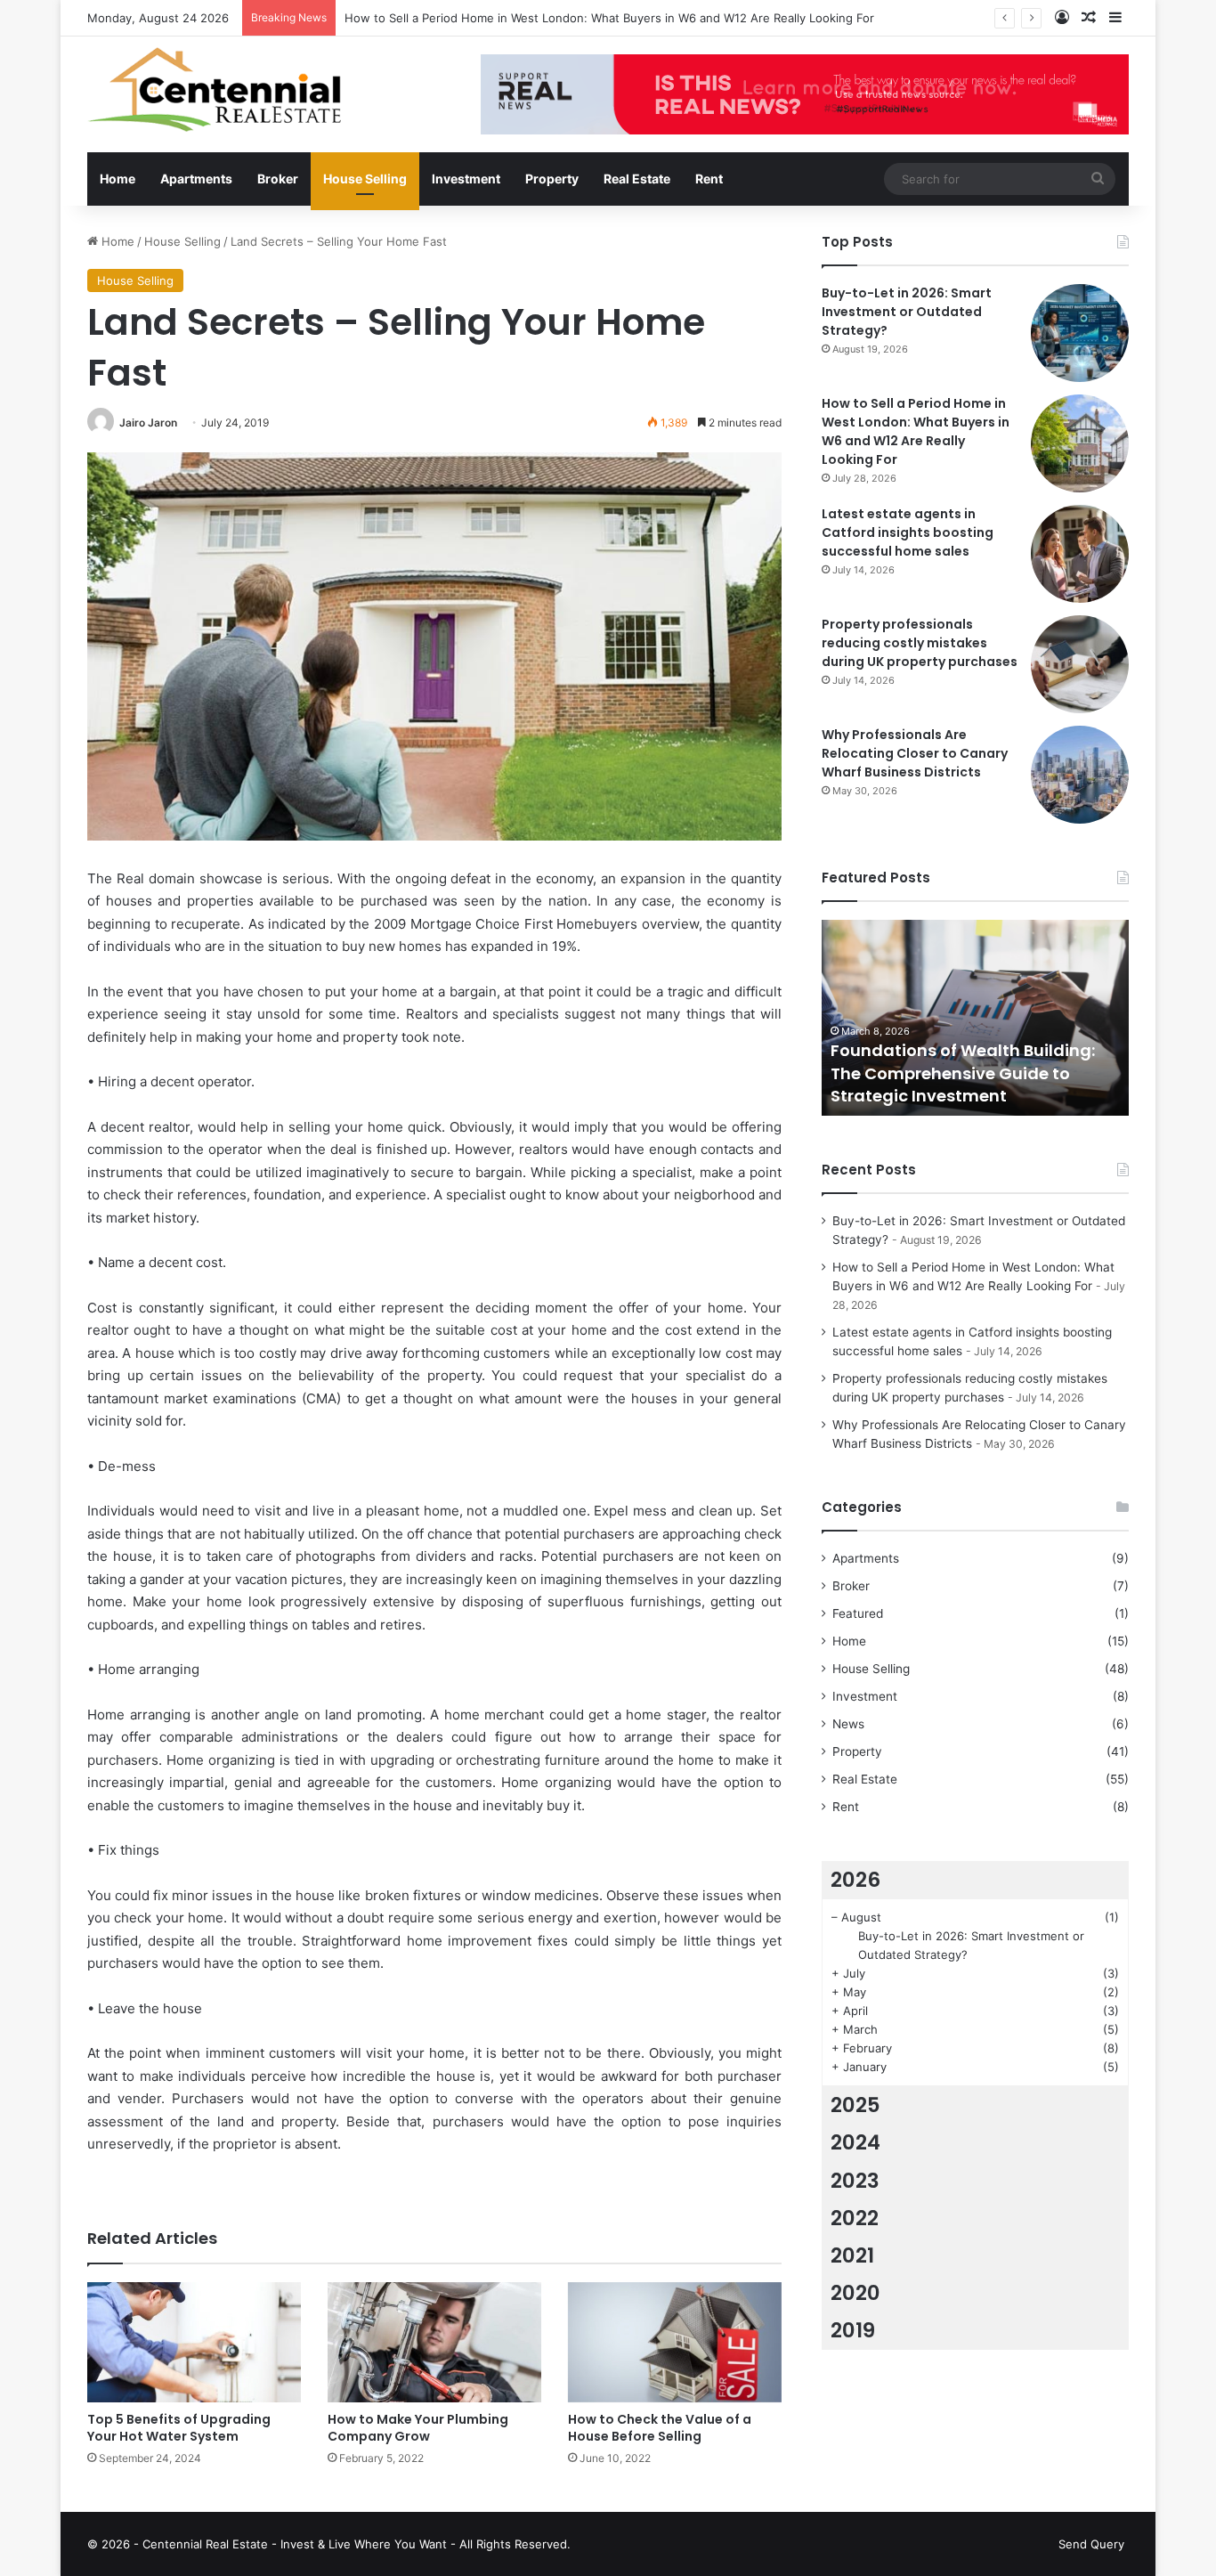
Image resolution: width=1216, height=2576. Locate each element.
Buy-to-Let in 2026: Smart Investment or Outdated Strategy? (907, 312)
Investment (466, 179)
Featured (858, 1613)
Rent (709, 179)
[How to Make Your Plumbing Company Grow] (434, 2342)
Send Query (1091, 2544)
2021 (852, 2255)
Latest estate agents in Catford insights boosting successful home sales (908, 532)
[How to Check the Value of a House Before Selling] (675, 2342)
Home (118, 179)
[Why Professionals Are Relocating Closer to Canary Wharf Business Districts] (1080, 775)
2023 (855, 2181)
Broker (278, 179)
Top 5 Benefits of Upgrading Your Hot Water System (179, 2428)
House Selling (365, 179)
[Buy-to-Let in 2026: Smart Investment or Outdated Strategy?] (1080, 333)
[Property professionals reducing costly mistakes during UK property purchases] (1080, 664)
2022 (855, 2218)
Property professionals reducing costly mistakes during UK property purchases (920, 643)
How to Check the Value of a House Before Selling (660, 2428)
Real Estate (637, 179)
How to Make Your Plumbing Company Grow (418, 2428)
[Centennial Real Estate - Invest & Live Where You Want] (214, 89)
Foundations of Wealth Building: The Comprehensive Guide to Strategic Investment (963, 1073)
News (848, 1724)
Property (552, 179)
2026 (855, 1880)
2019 (853, 2330)
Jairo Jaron (148, 423)
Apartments (196, 179)
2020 (855, 2293)
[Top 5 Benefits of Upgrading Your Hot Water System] (194, 2342)
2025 (855, 2105)
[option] (975, 1018)
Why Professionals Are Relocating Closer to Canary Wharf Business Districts (915, 753)
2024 (855, 2142)
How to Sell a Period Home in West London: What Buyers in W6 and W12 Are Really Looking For (609, 18)
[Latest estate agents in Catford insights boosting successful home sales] (1080, 554)
